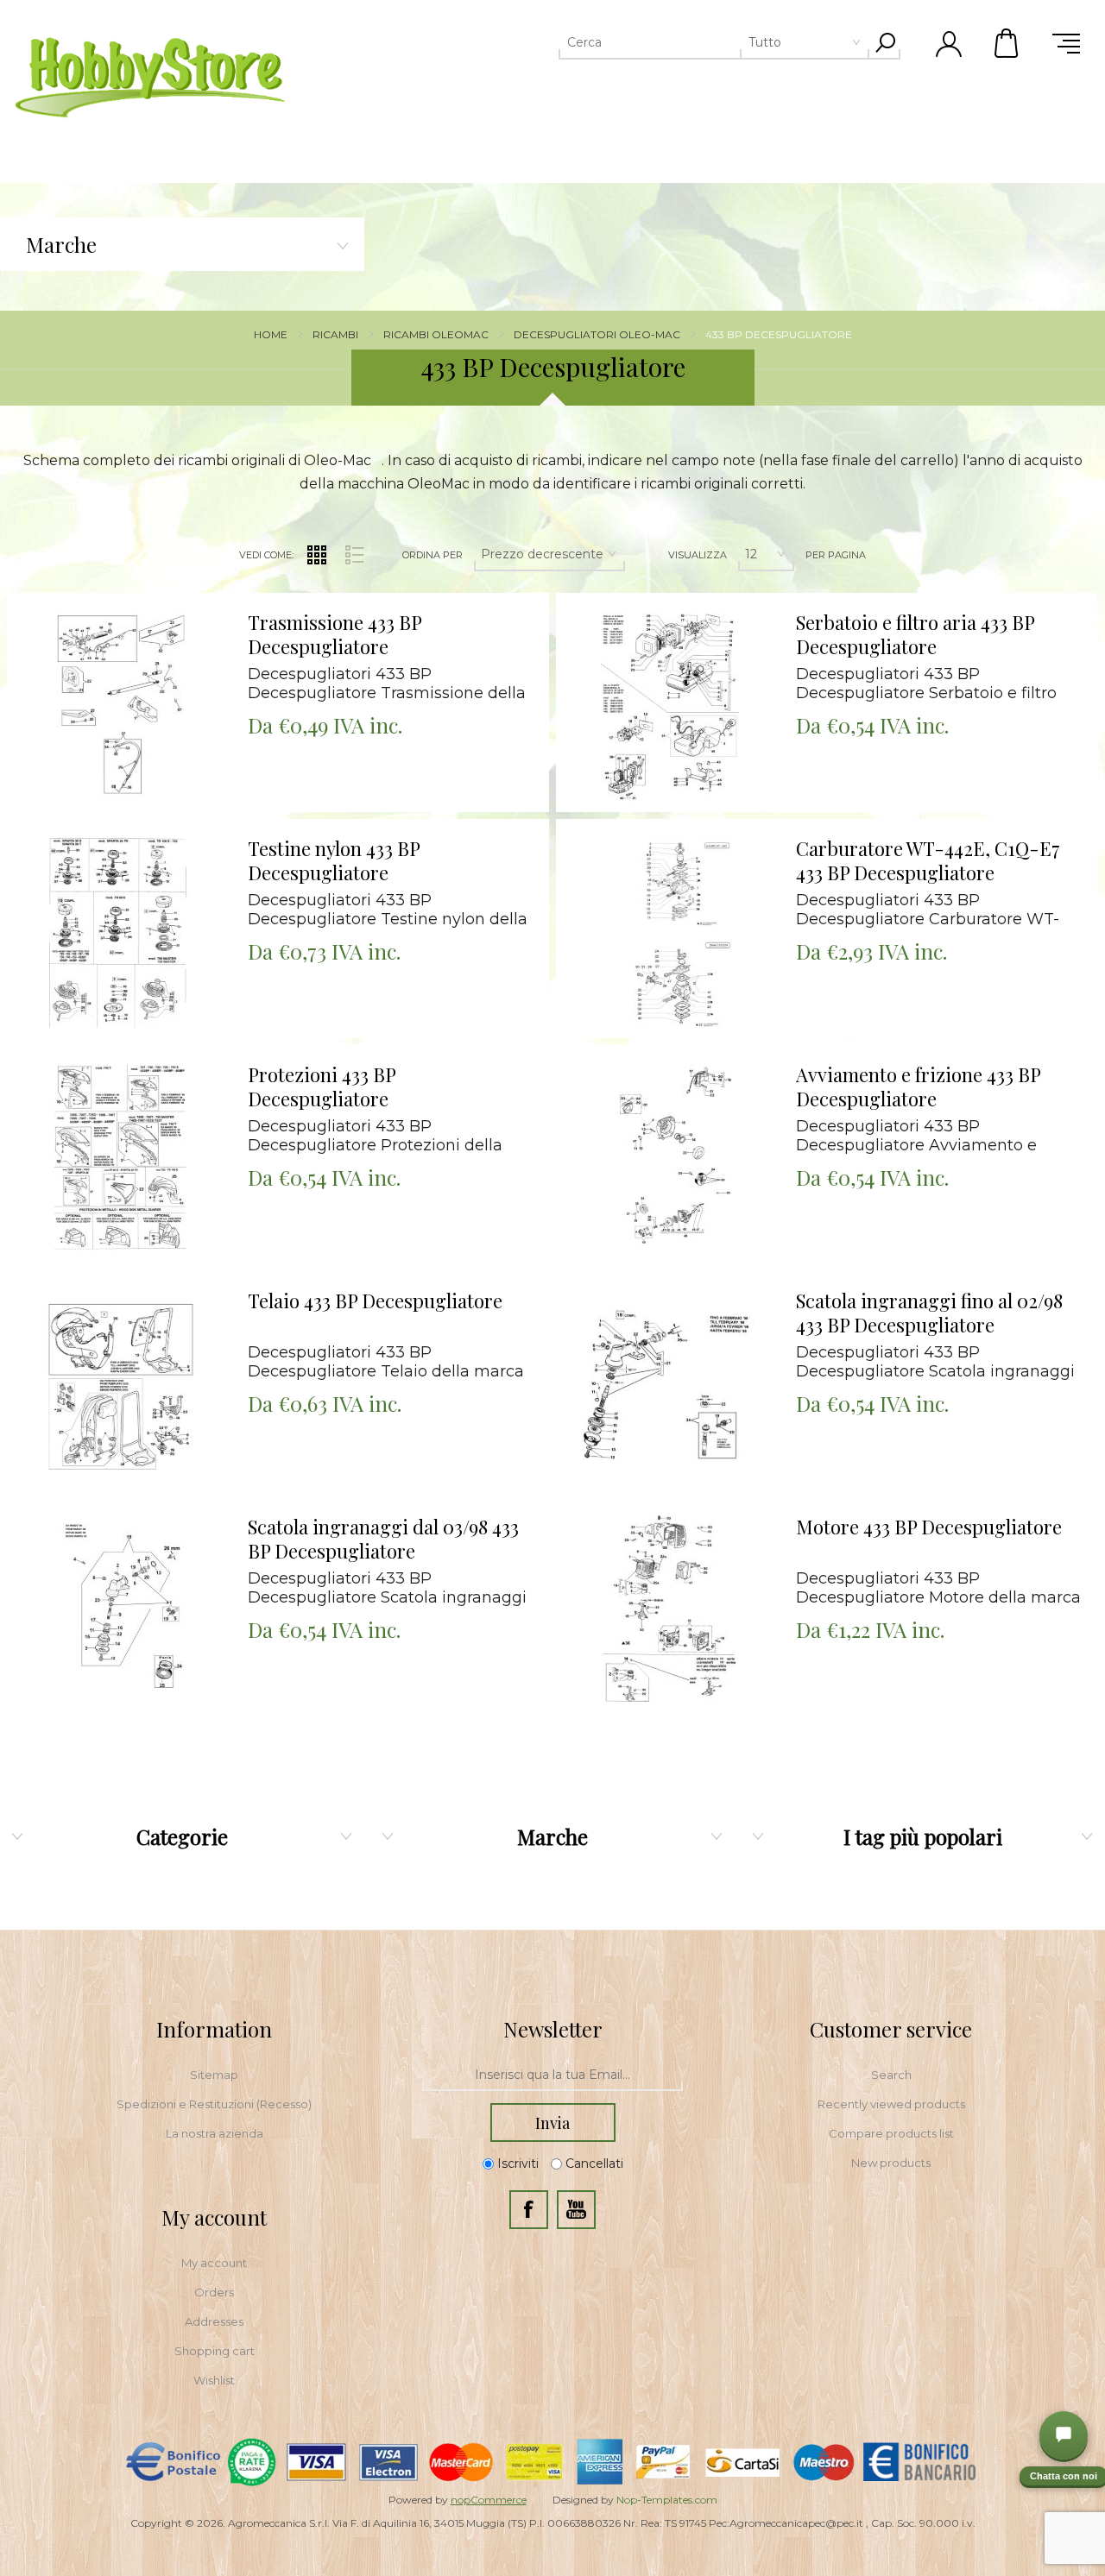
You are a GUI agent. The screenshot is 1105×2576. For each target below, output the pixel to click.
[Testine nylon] (120, 932)
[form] (552, 2075)
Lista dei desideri (132, 641)
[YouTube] (576, 2210)
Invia (552, 2123)
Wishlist (214, 2380)
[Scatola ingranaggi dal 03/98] (120, 1611)
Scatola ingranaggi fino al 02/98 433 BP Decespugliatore (929, 1313)
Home (271, 334)
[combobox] (688, 42)
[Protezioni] (120, 1159)
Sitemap (214, 2075)
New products (891, 2163)
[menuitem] (214, 2075)
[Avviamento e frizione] (669, 1159)
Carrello (1007, 43)
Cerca (885, 42)
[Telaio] (120, 1385)
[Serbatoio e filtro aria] (669, 706)
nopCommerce (489, 2500)
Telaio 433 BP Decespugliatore (375, 1301)
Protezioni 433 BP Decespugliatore (322, 1087)
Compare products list (891, 2133)
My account (214, 2263)
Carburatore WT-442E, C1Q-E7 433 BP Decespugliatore (928, 861)
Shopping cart (215, 2351)
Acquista (98, 598)
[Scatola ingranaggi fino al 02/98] (669, 1385)
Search (891, 2075)
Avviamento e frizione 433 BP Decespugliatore (918, 1087)
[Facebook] (529, 2210)
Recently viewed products (891, 2104)
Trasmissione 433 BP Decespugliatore (335, 635)
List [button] (354, 555)
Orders (214, 2292)
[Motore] (669, 1611)
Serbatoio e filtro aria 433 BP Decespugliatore (915, 635)
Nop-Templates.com (667, 2500)
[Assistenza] (1064, 2435)
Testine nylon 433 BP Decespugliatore (334, 861)
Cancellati (594, 2163)
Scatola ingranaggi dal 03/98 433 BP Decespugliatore (383, 1539)
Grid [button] (317, 555)
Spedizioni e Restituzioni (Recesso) (214, 2104)
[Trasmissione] (120, 706)
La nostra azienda (215, 2133)
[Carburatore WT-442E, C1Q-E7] (669, 932)
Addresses (214, 2321)
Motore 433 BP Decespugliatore (929, 1527)
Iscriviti (518, 2163)
